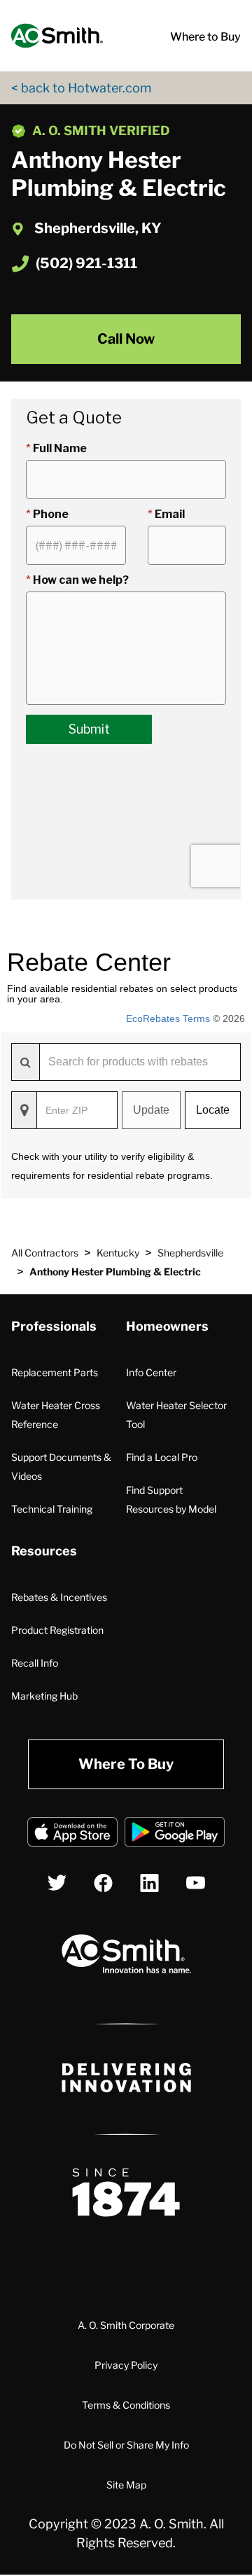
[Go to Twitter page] (57, 1883)
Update (151, 1110)
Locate (213, 1110)
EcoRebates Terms (168, 1018)
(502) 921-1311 (86, 263)
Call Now (126, 339)
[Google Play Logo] (175, 1834)
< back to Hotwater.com (81, 88)
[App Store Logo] (72, 1834)
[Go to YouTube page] (196, 1883)
